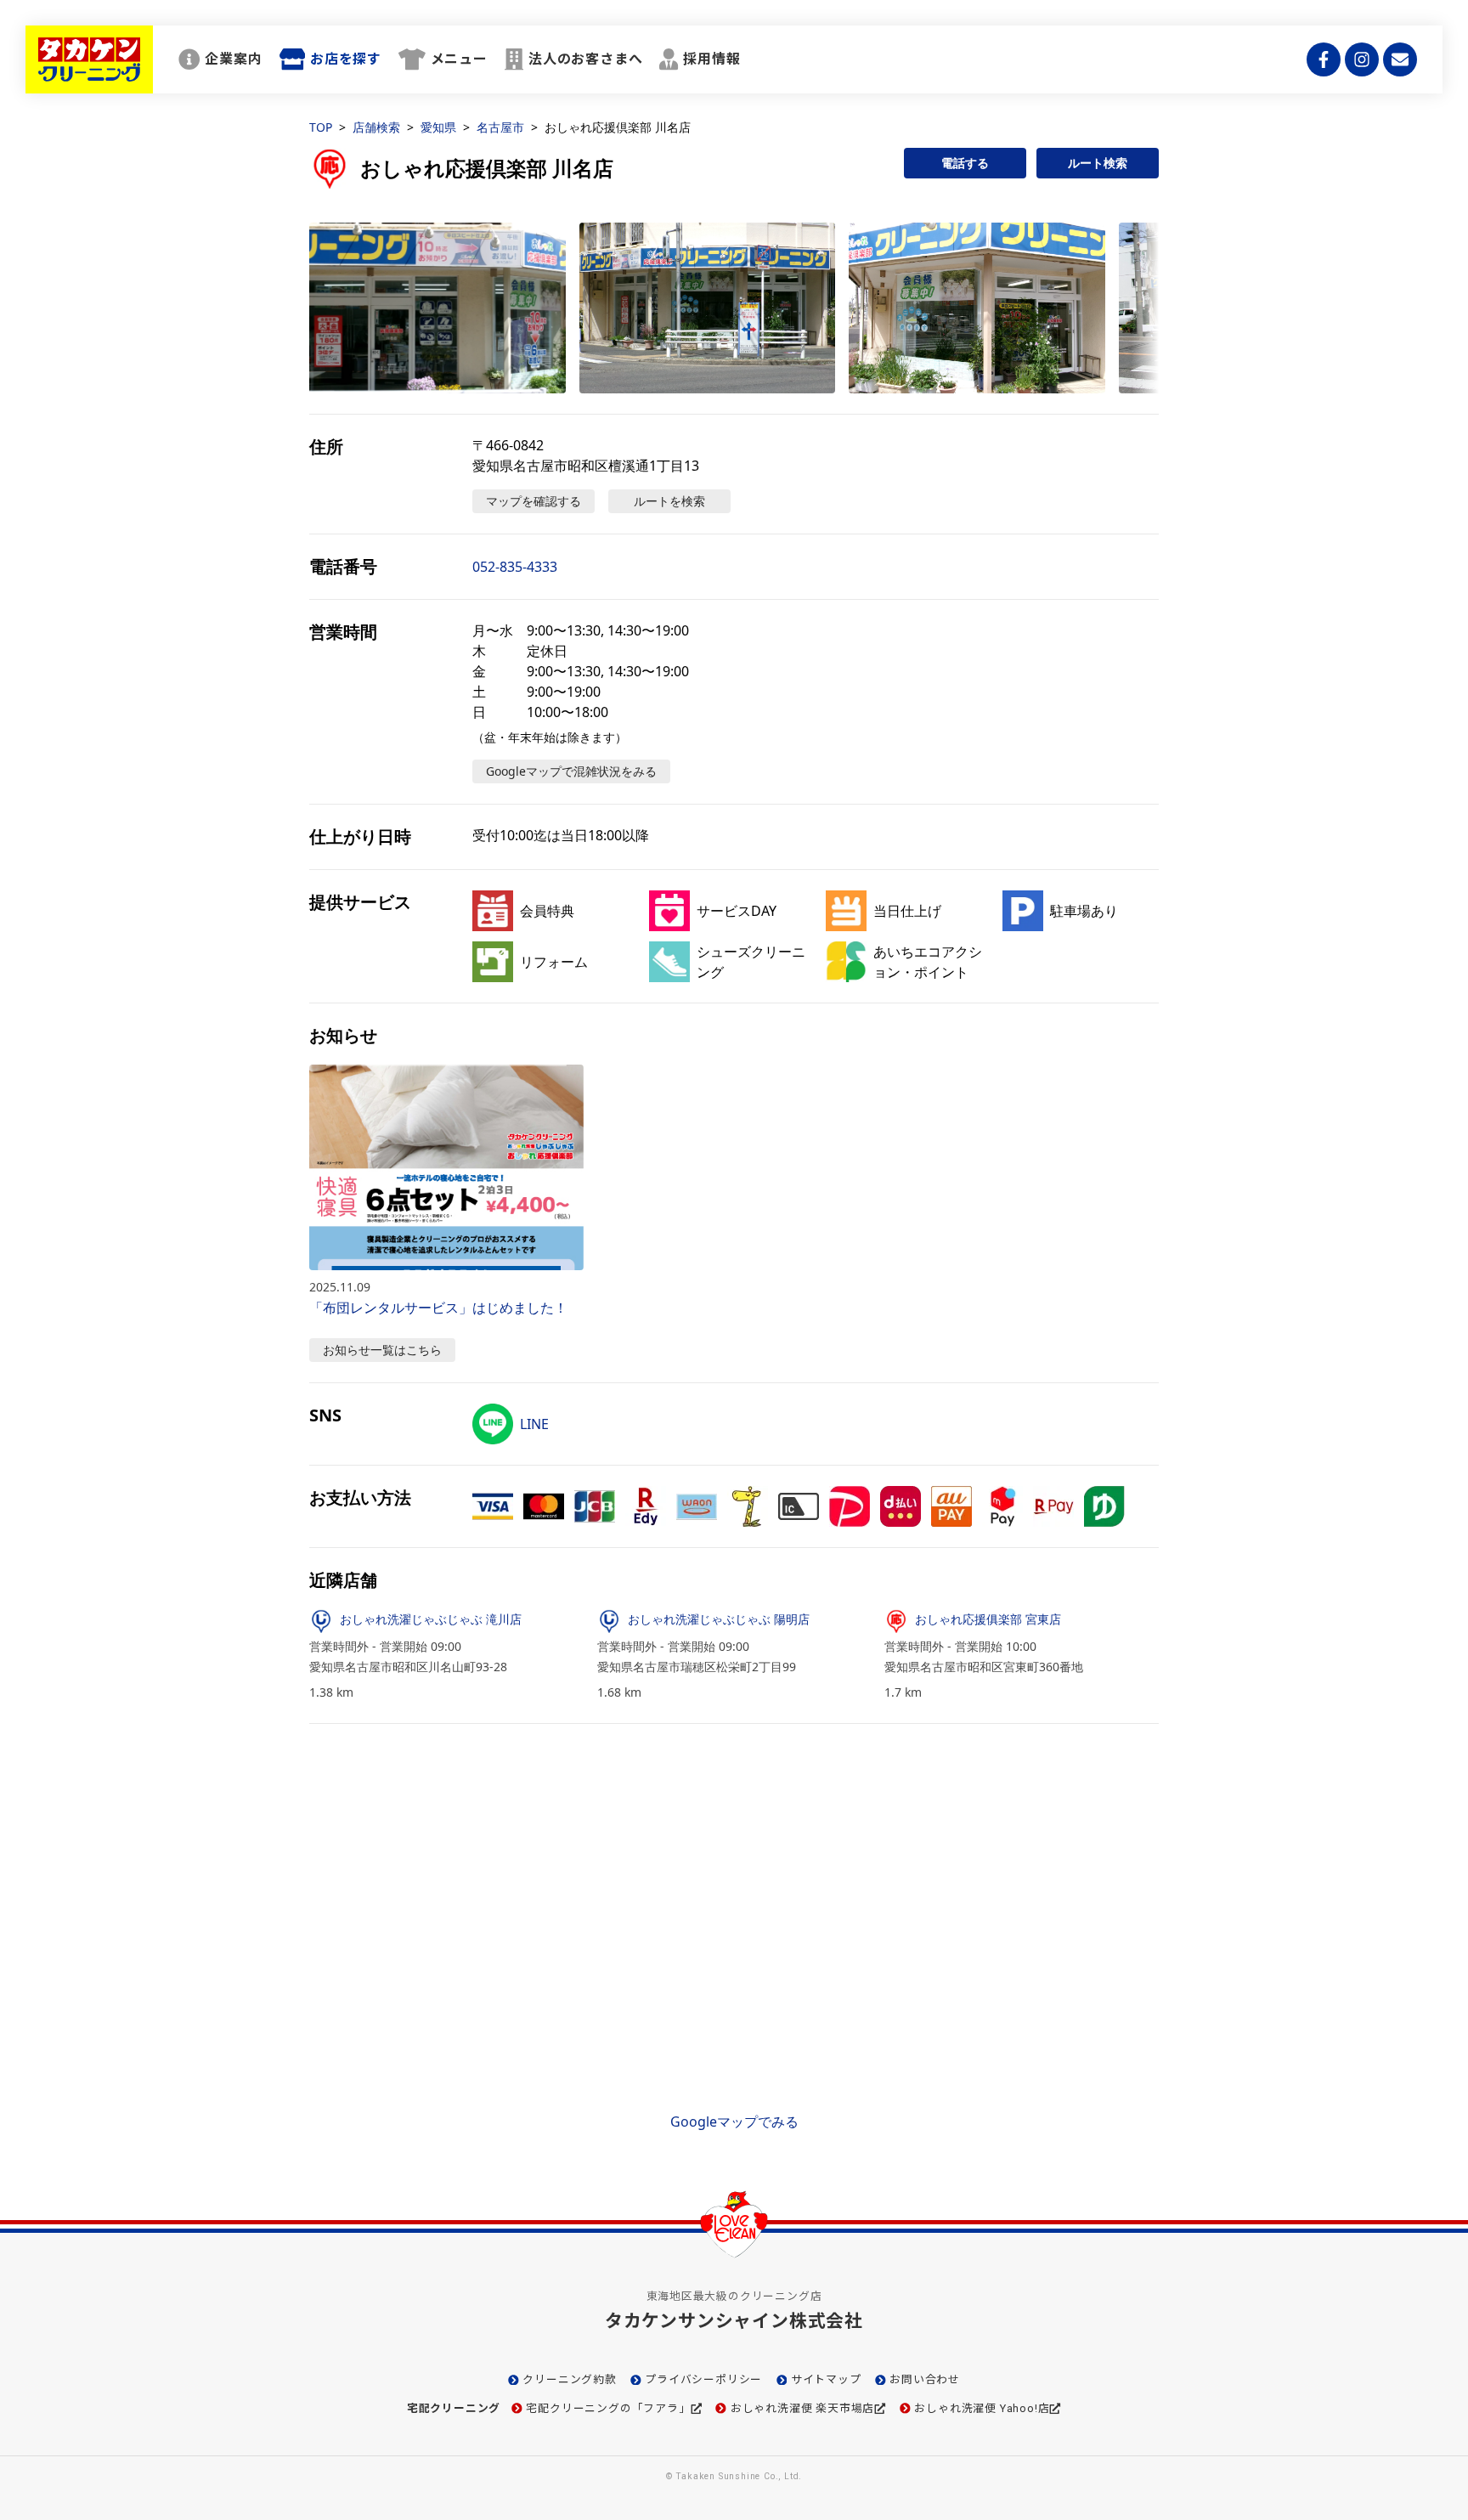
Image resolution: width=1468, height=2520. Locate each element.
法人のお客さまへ (585, 59)
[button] (438, 308)
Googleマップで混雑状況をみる (571, 771)
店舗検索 (376, 127)
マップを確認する (534, 501)
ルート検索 (1098, 163)
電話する (965, 163)
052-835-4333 (515, 567)
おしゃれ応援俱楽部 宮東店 (988, 1619)
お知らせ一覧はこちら (382, 1350)
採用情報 (711, 59)
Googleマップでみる (734, 2122)
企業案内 (233, 59)
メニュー (459, 59)
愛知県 (438, 127)
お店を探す (346, 59)
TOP (321, 127)
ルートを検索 (669, 501)
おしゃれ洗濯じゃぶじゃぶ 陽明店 (719, 1619)
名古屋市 (500, 127)
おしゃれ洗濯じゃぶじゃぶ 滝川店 (431, 1619)
